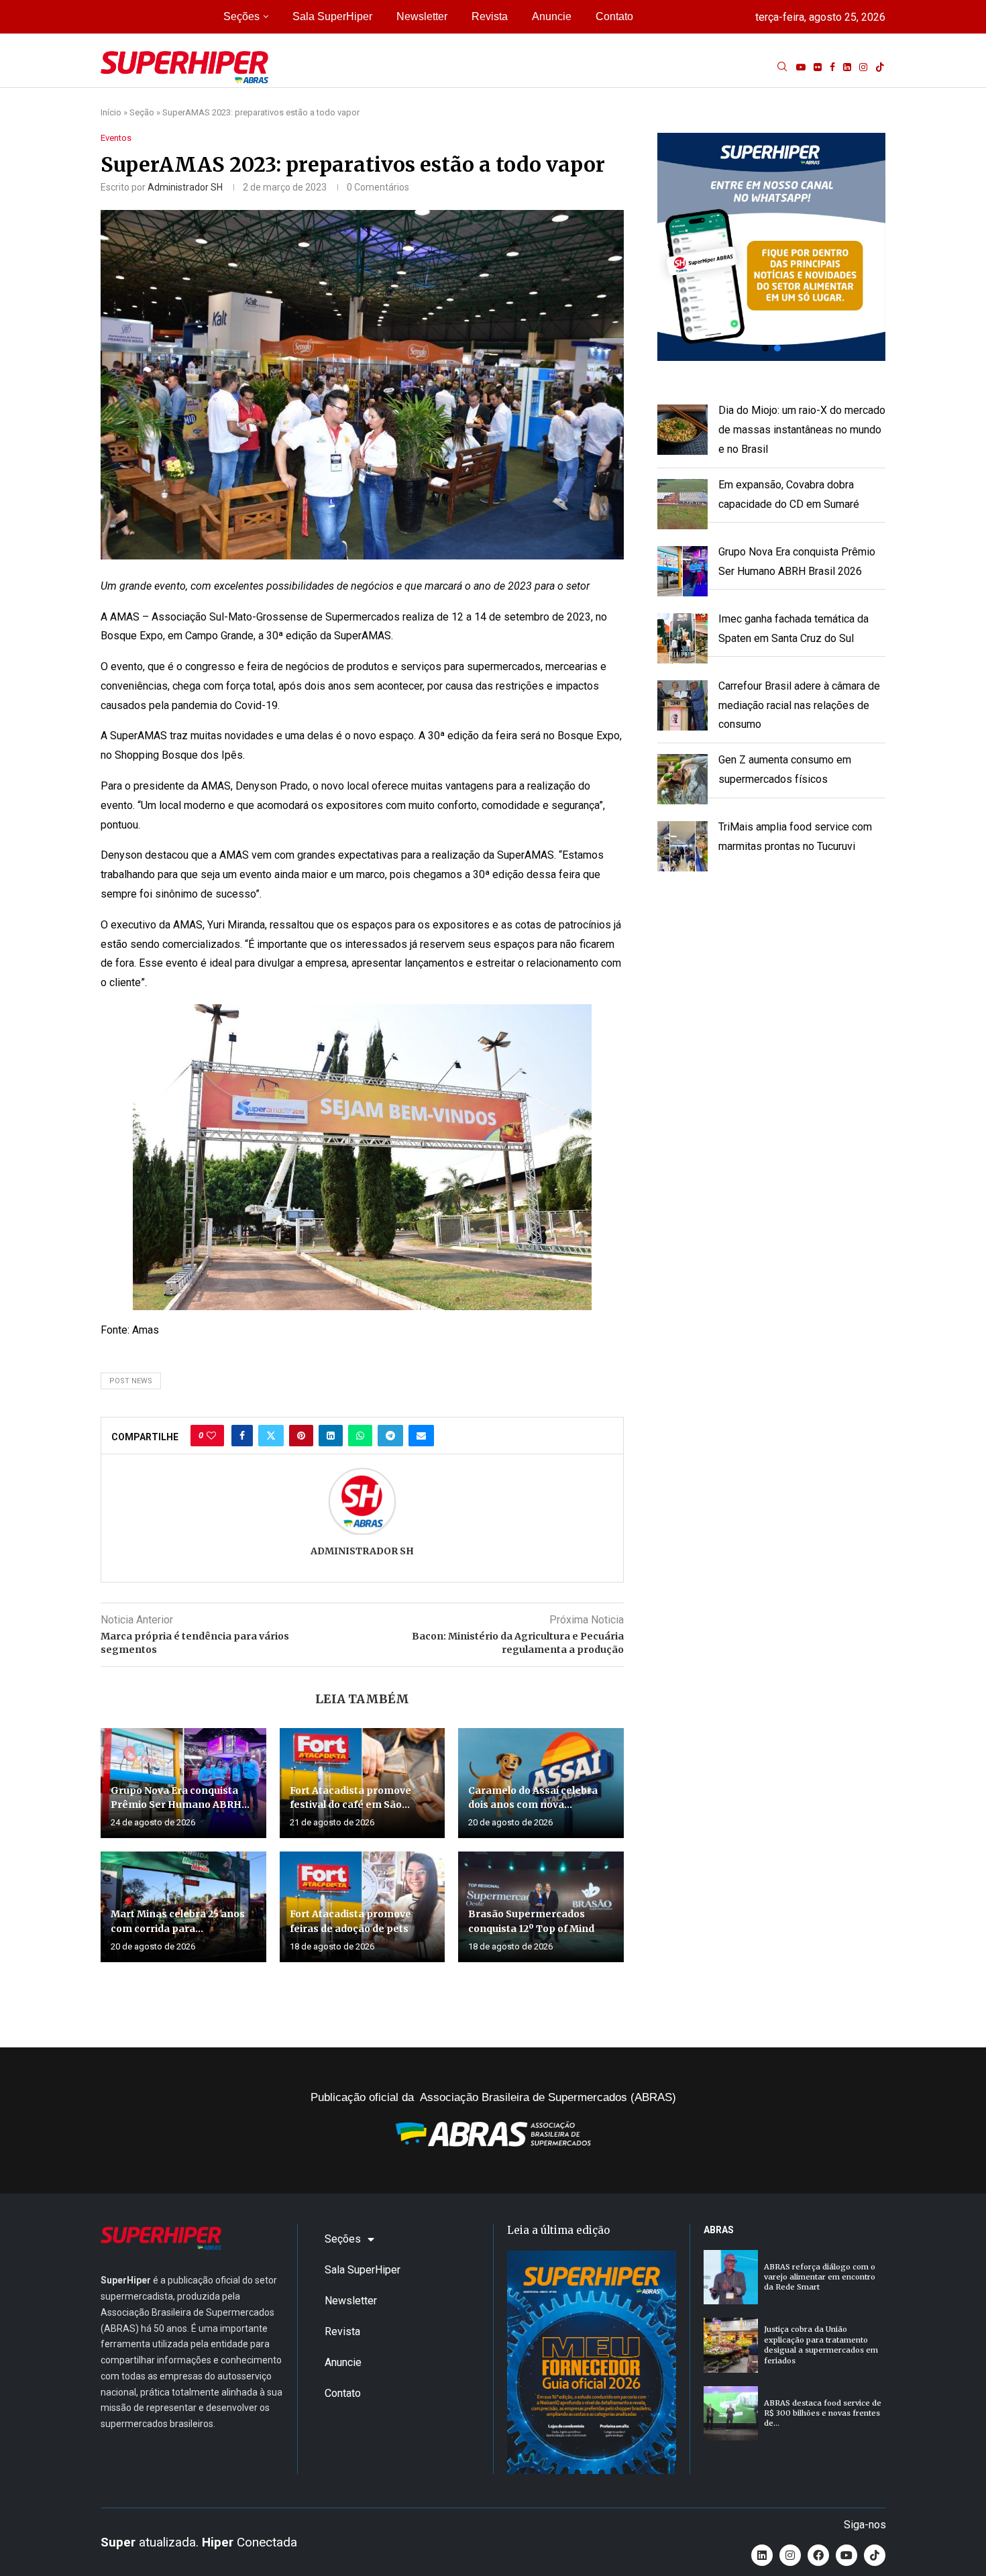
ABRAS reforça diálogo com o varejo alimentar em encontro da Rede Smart (820, 2277)
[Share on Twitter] (271, 1436)
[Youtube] (801, 67)
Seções (241, 16)
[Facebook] (832, 67)
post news (131, 1381)
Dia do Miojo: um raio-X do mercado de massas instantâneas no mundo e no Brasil (802, 430)
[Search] (782, 67)
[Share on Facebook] (242, 1436)
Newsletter (422, 16)
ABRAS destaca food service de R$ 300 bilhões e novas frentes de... (823, 2413)
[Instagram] (863, 67)
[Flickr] (818, 67)
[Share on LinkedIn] (331, 1436)
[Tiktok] (880, 67)
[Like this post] (211, 1436)
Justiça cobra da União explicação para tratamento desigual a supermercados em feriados (821, 2345)
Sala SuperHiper (332, 16)
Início (111, 112)
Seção (142, 112)
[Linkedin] (847, 67)
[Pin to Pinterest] (301, 1436)
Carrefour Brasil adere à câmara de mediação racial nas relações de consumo (799, 705)
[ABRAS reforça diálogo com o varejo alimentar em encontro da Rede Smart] (731, 2277)
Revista (490, 16)
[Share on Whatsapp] (360, 1436)
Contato (614, 16)
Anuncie (552, 16)
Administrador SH (185, 187)
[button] (771, 247)
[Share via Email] (421, 1436)
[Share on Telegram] (390, 1436)
